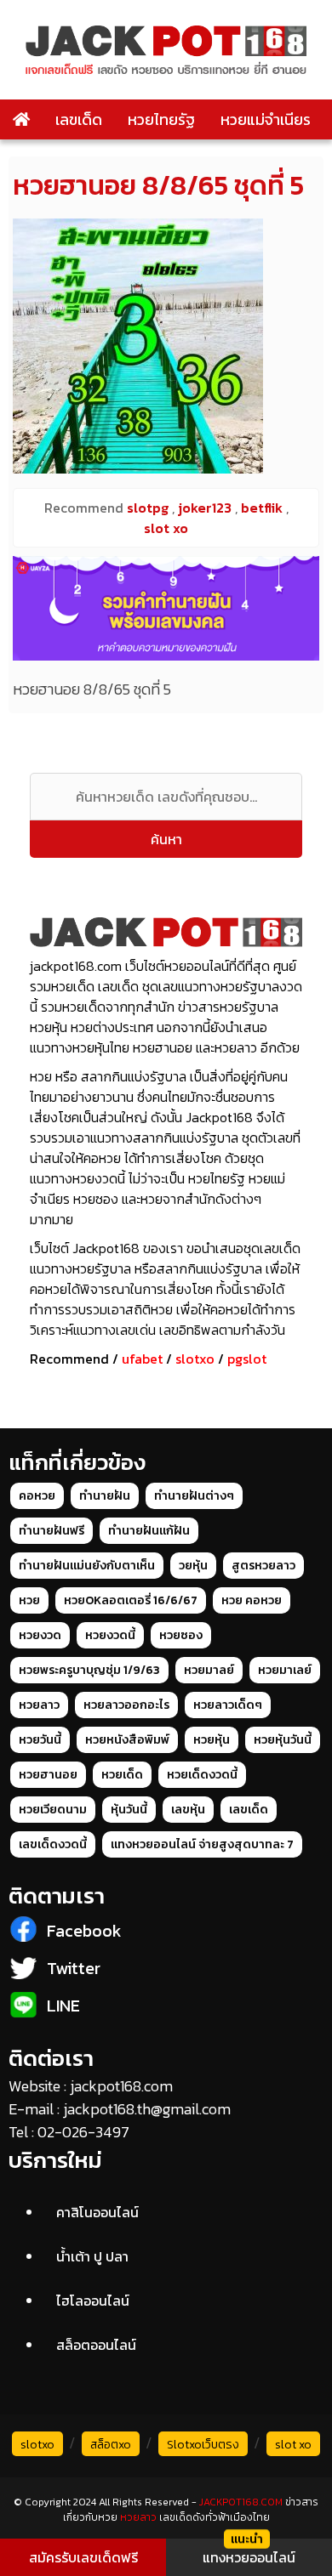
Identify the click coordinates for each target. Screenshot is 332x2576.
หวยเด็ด (122, 1775)
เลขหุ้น (188, 1810)
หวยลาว (39, 1705)
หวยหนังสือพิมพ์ (127, 1740)
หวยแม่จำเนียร (266, 119)
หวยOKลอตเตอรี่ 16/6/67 (131, 1600)
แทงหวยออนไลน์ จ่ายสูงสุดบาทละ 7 (202, 1844)
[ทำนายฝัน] (166, 608)
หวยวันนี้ (40, 1740)
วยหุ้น (193, 1566)
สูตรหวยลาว (263, 1566)
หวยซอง (181, 1635)
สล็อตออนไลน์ (96, 2345)
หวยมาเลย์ (285, 1670)
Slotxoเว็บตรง (203, 2445)
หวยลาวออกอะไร (126, 1705)
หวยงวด (40, 1635)
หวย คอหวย (252, 1600)
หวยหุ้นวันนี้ (283, 1740)
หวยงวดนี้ (110, 1635)
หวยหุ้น (212, 1740)
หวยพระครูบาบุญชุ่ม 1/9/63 (89, 1670)
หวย (29, 1600)
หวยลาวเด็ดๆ (228, 1705)
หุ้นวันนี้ (129, 1810)
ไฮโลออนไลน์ (93, 2301)
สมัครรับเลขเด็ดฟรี (83, 2557)
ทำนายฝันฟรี (52, 1531)
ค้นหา (166, 839)
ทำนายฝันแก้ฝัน (149, 1531)
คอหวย (37, 1496)
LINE (63, 2006)
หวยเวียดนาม (53, 1810)
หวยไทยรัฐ (161, 119)
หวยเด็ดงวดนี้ (202, 1775)
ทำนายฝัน (105, 1496)
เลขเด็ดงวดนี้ (53, 1844)
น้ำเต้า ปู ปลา (92, 2256)
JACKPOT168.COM (241, 2502)
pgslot (247, 1359)
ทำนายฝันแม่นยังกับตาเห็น (87, 1566)
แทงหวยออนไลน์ (249, 2557)
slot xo (293, 2445)
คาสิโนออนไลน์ (97, 2212)
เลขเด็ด (79, 119)
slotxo (195, 1359)
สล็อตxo (111, 2445)
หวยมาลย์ (209, 1670)
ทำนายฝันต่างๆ (194, 1496)
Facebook (84, 1931)
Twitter (74, 1968)
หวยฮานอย (48, 1775)
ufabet (142, 1359)
